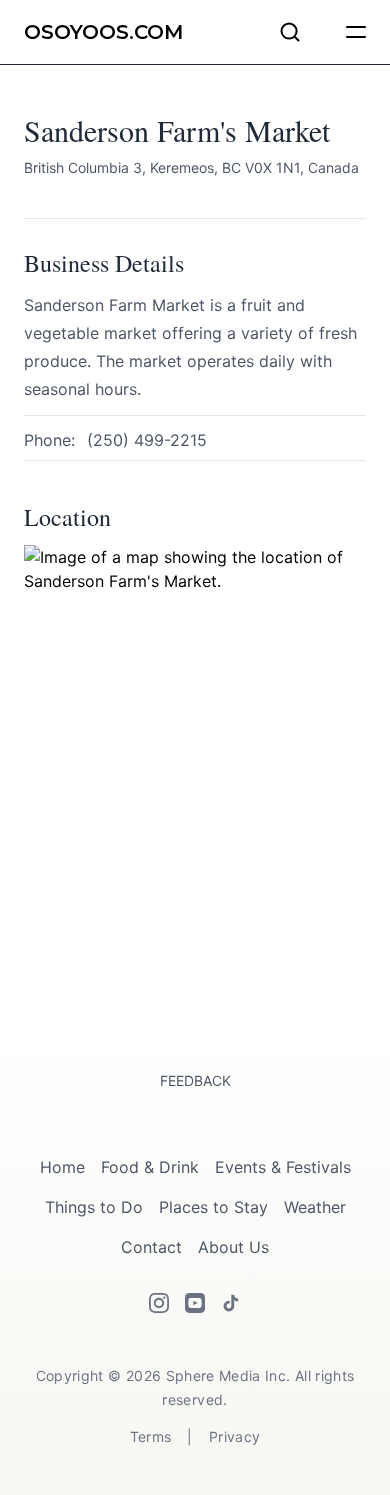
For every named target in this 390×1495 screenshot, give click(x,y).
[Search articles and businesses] (290, 32)
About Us (233, 1247)
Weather (315, 1207)
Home (62, 1167)
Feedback (195, 1080)
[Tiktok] (231, 1303)
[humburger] (356, 32)
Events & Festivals (283, 1167)
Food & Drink (150, 1167)
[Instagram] (159, 1303)
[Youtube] (195, 1303)
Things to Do (94, 1207)
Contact (151, 1247)
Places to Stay (213, 1207)
